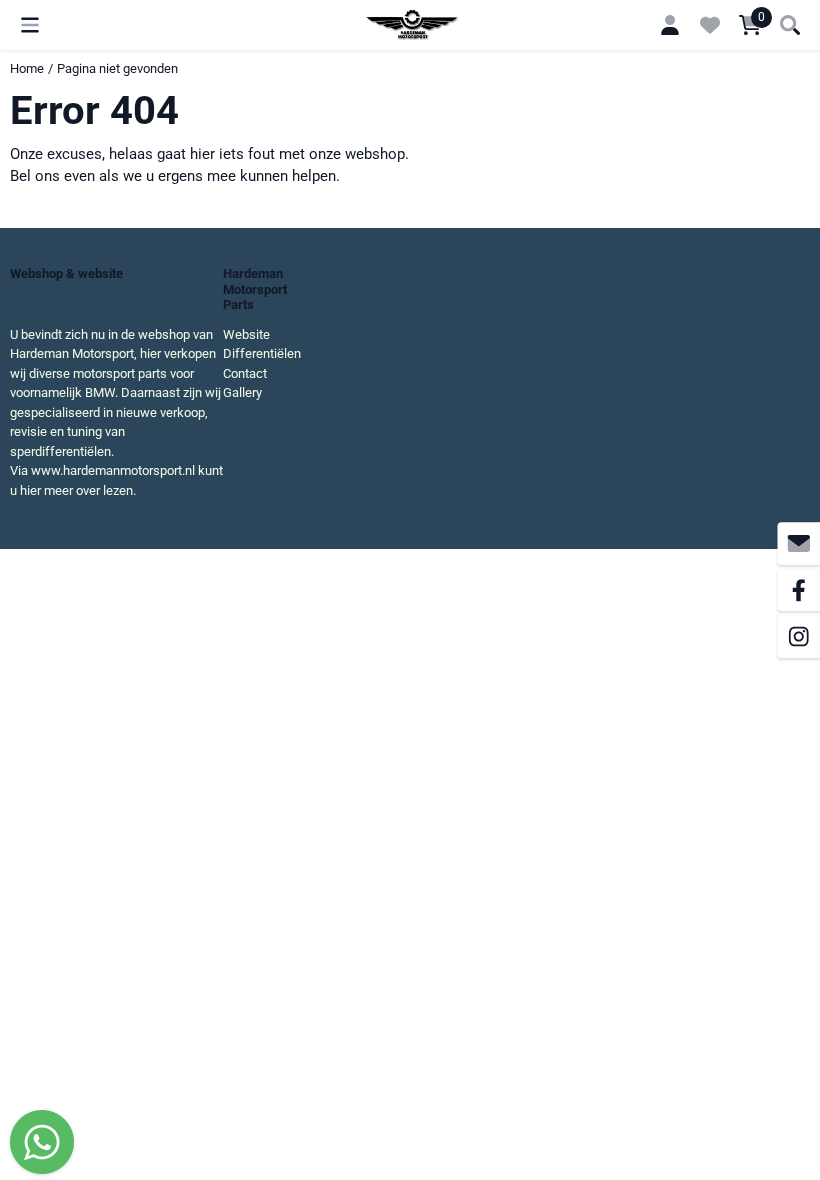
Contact (245, 373)
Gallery (242, 392)
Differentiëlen (262, 353)
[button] (30, 25)
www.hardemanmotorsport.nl (113, 470)
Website (246, 334)
